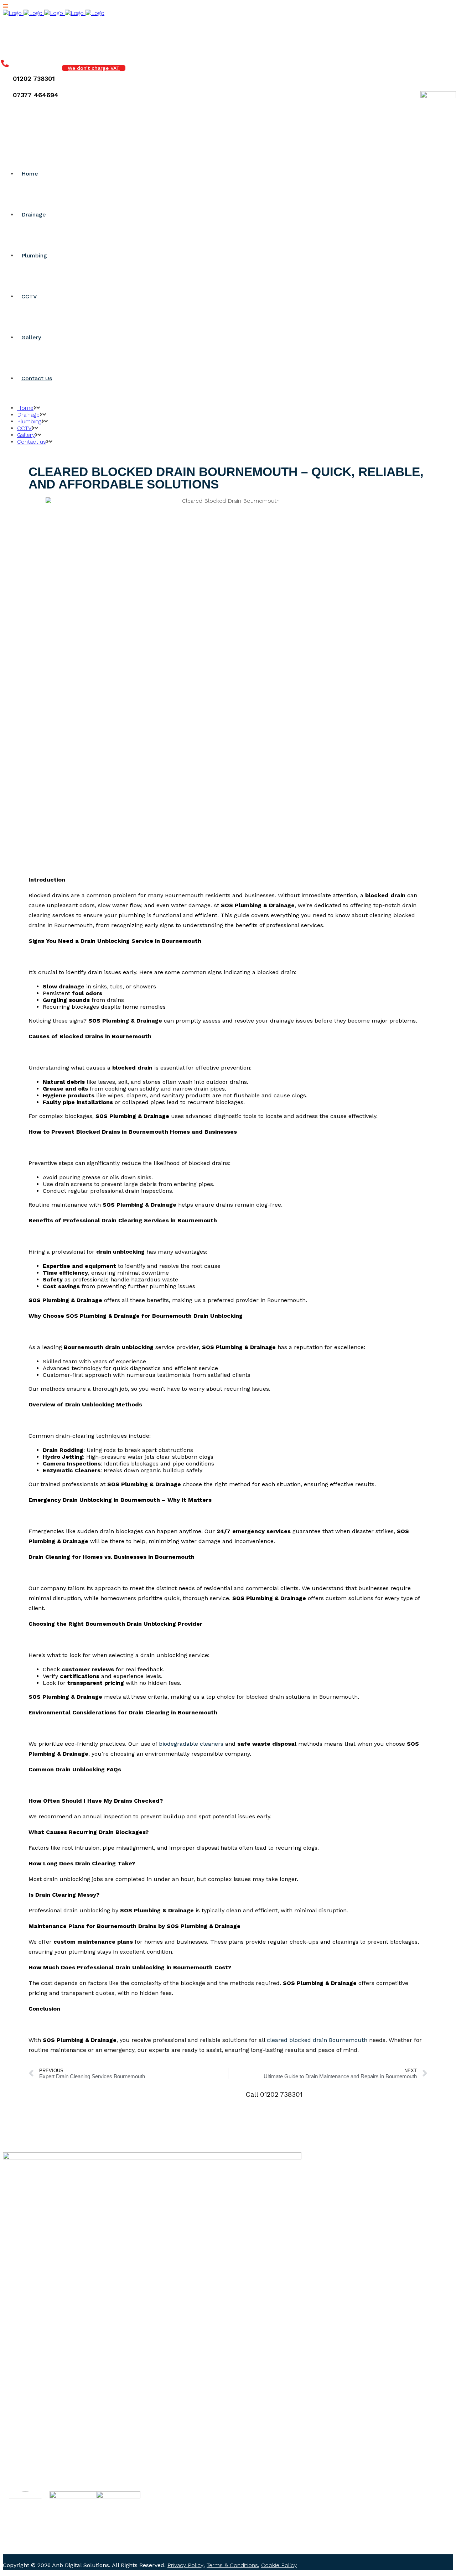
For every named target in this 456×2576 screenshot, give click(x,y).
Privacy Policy (185, 2565)
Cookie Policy (279, 2565)
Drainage (28, 2424)
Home (25, 2414)
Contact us (32, 2464)
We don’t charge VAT (94, 68)
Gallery (26, 2454)
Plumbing (29, 2434)
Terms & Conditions (232, 2565)
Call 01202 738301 (274, 2094)
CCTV (24, 2444)
